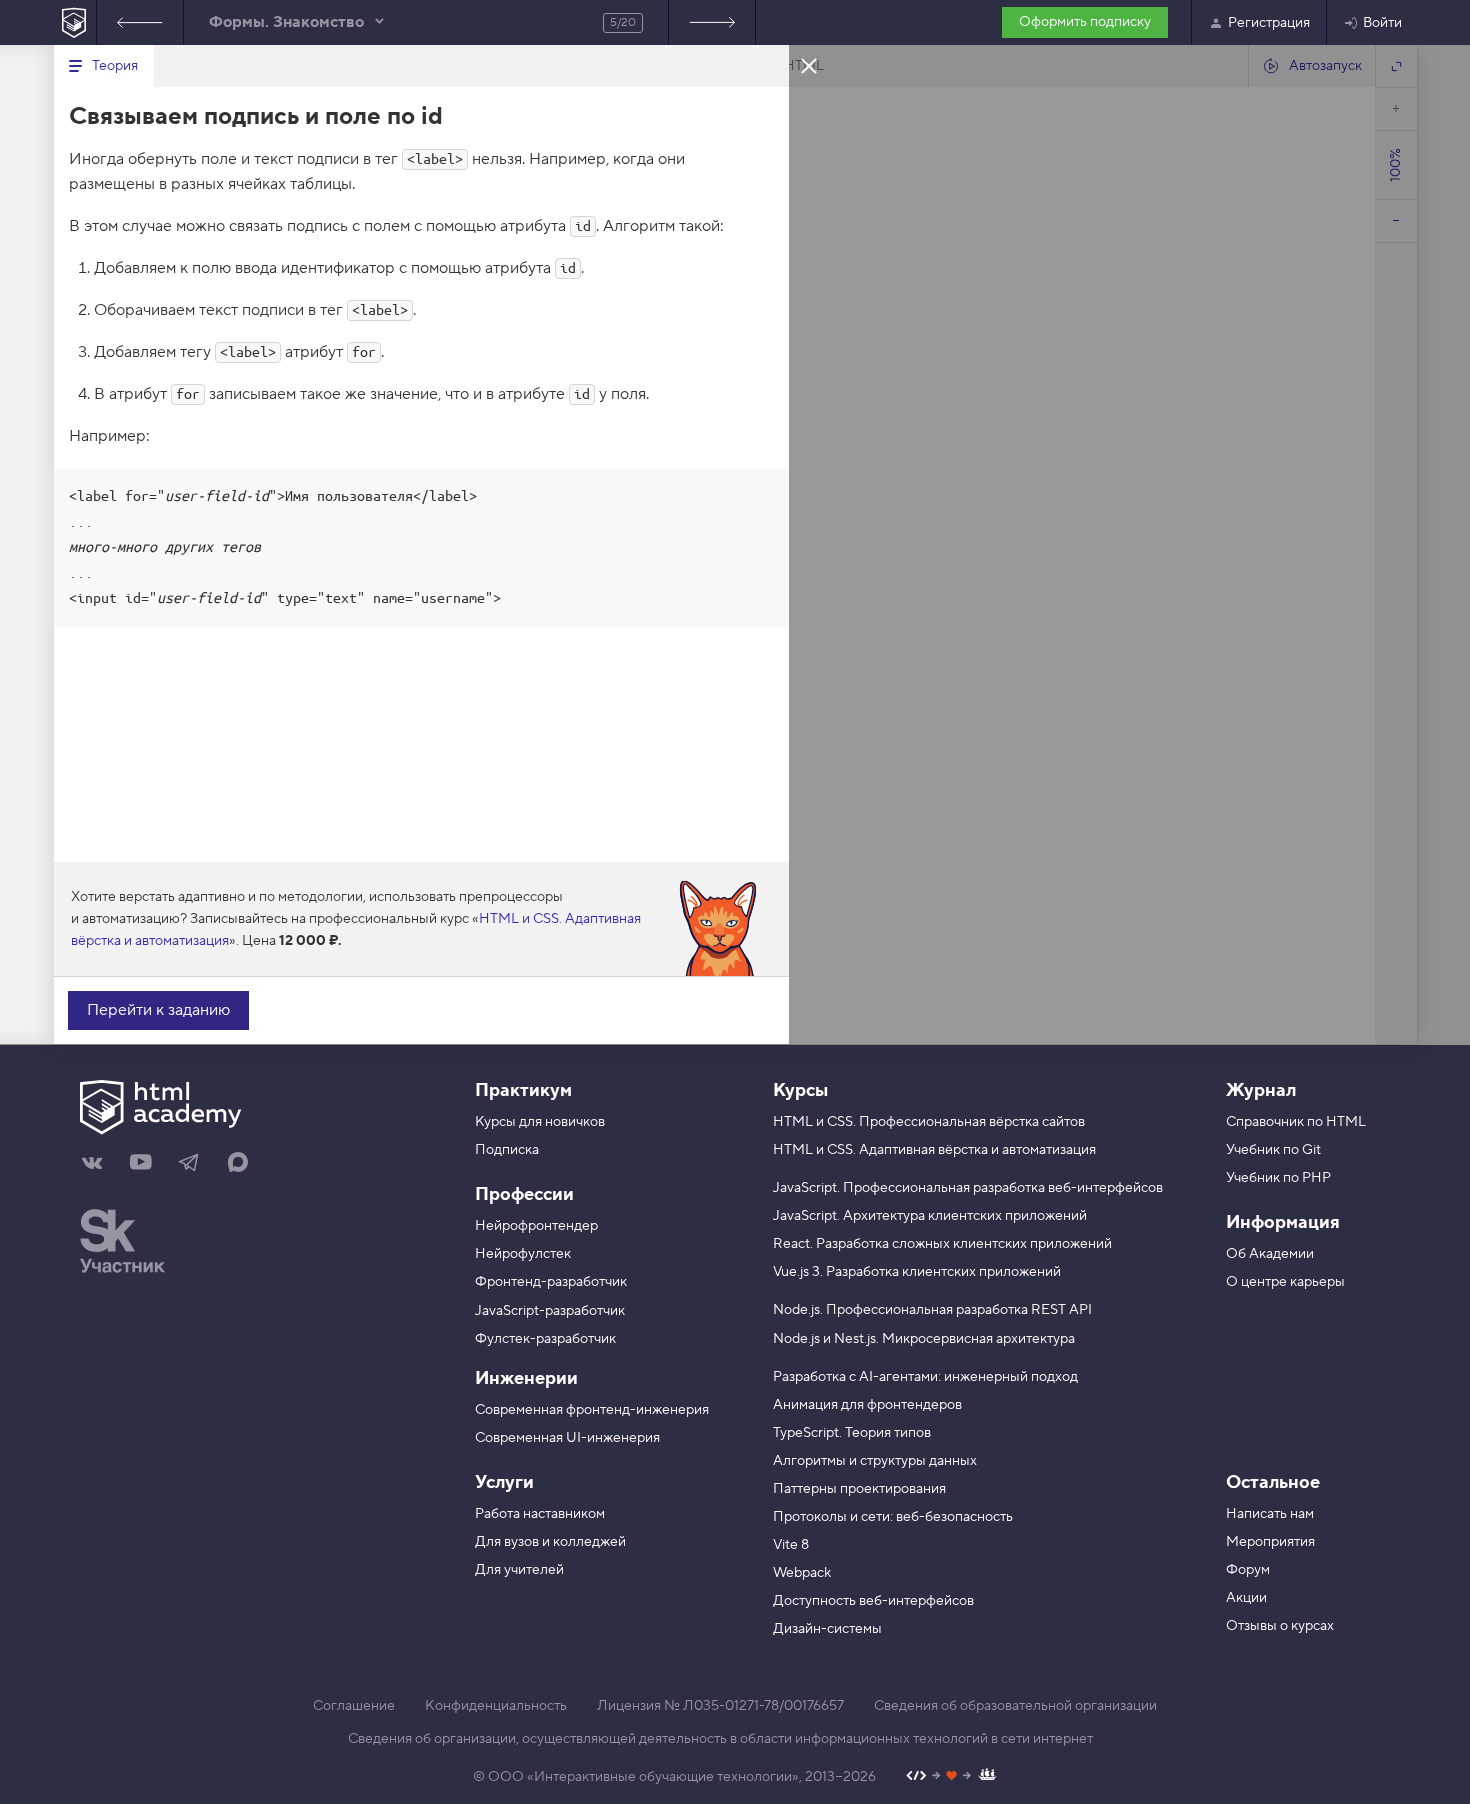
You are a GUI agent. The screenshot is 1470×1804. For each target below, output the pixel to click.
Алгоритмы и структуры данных (875, 1461)
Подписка (507, 1150)
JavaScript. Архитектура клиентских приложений (930, 1216)
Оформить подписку (1085, 22)
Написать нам (1270, 1514)
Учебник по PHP (1278, 1178)
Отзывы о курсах (1280, 1626)
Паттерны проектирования (859, 1489)
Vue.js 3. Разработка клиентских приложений (917, 1272)
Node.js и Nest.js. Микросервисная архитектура (924, 1339)
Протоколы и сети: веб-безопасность (893, 1517)
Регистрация (1269, 23)
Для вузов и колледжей (550, 1542)
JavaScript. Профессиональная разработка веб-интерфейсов (968, 1188)
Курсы (800, 1090)
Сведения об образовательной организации (1015, 1706)
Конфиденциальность (496, 1706)
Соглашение (354, 1706)
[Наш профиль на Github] (951, 1777)
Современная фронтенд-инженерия (592, 1410)
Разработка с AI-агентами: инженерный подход (925, 1377)
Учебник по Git (1273, 1150)
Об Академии (1270, 1254)
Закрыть (809, 65)
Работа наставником (540, 1514)
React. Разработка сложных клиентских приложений (942, 1244)
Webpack (802, 1573)
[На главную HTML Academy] (74, 22)
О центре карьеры (1285, 1282)
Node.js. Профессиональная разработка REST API (932, 1310)
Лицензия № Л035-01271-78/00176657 (720, 1706)
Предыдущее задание (140, 22)
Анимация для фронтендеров (867, 1405)
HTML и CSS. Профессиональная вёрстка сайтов (929, 1122)
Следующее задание (712, 22)
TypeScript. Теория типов (852, 1433)
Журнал (1261, 1090)
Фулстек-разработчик (545, 1339)
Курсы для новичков (540, 1122)
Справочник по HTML (1296, 1122)
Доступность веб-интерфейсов (873, 1601)
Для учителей (519, 1570)
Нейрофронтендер (536, 1226)
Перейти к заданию (158, 1010)
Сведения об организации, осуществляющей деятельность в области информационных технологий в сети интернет (720, 1739)
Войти (1382, 23)
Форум (1248, 1570)
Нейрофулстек (523, 1254)
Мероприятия (1270, 1542)
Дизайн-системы (827, 1629)
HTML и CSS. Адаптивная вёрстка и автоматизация (934, 1150)
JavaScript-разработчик (550, 1311)
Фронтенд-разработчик (551, 1282)
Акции (1246, 1598)
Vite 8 (791, 1545)
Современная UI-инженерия (567, 1438)
